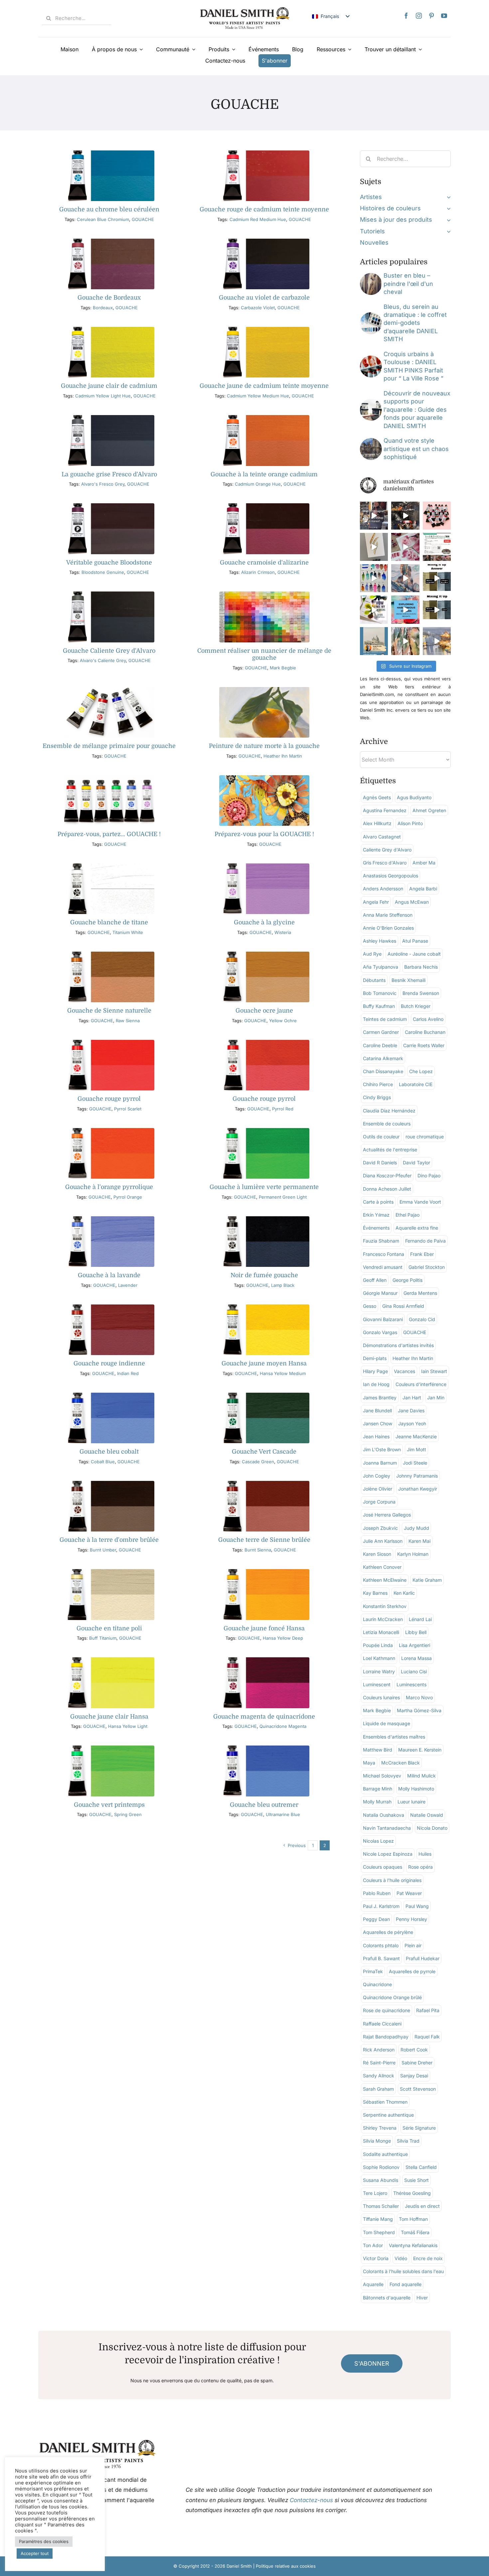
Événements (376, 1228)
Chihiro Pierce (378, 1084)
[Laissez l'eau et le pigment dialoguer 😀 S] (405, 547)
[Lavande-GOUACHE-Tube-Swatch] (109, 1219)
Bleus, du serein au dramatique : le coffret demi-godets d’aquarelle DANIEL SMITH (415, 323)
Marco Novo (419, 1697)
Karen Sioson (377, 1554)
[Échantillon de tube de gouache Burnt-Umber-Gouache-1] (109, 1484)
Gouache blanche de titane (109, 922)
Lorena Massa (416, 1658)
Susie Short (416, 2180)
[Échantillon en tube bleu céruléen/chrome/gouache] (109, 153)
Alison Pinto (410, 823)
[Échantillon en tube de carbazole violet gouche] (264, 241)
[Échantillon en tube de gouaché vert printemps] (109, 1748)
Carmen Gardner (381, 1032)
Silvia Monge (377, 2141)
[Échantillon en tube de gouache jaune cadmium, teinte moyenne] (264, 330)
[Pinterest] (431, 16)
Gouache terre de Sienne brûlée (264, 1540)
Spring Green (128, 1814)
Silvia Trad (408, 2141)
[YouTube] (444, 16)
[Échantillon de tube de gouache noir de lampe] (264, 1219)
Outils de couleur (381, 1137)
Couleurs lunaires (381, 1697)
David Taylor (416, 1163)
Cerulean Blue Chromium (103, 219)
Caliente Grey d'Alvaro (387, 850)
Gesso (370, 1306)
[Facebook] (406, 16)
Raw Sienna (128, 1021)
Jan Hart (412, 1398)
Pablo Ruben (377, 1893)
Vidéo (401, 2258)
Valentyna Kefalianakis (413, 2245)
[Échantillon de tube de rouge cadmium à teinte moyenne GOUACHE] (264, 153)
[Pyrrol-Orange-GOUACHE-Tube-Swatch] (109, 1131)
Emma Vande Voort (420, 1202)
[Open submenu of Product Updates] (447, 220)
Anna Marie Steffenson (388, 915)
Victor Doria (376, 2258)
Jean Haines (376, 1436)
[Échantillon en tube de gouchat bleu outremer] (264, 1748)
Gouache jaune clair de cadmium (109, 386)
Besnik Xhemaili (408, 980)
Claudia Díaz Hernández (389, 1111)
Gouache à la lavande (109, 1275)
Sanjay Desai (414, 2076)
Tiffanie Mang (378, 2219)
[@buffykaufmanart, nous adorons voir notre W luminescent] (405, 641)
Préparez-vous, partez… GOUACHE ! (109, 834)
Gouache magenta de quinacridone (264, 1717)
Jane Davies (411, 1410)
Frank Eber (422, 1254)
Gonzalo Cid (422, 1319)
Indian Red (128, 1373)
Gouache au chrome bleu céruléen (109, 209)
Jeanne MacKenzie (416, 1436)
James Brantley (380, 1398)
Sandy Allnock (379, 2076)
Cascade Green (258, 1462)
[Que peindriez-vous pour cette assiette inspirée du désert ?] (405, 578)
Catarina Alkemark (383, 1058)
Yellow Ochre (283, 1021)
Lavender (128, 1285)
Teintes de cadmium (385, 1019)
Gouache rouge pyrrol (109, 1099)
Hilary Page (375, 1371)
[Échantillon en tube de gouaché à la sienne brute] (109, 954)
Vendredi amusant (383, 1267)
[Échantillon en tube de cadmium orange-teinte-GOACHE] (264, 418)
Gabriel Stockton (427, 1267)
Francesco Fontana (384, 1254)
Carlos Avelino (428, 1019)
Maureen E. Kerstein (420, 1750)
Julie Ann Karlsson (383, 1541)
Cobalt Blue (103, 1462)
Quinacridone (377, 1984)
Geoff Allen (375, 1280)
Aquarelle (373, 2284)
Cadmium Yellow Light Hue (103, 396)
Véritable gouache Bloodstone (109, 563)
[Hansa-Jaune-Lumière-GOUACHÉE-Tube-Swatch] (109, 1660)
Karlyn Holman (413, 1554)
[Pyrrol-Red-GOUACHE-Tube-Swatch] (264, 1043)
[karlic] (371, 441)
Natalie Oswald (427, 1815)
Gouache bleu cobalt (109, 1452)
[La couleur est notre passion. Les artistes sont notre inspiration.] (437, 547)
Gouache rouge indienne (109, 1363)
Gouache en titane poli (109, 1628)
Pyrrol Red (283, 1109)
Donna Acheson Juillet (387, 1189)
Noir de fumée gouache (264, 1275)
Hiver (422, 2298)
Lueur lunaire (411, 1802)
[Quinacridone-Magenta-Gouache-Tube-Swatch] (264, 1660)
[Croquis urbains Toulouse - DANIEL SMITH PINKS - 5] (371, 358)
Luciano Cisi (414, 1671)
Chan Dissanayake (383, 1071)
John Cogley (377, 1476)
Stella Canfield (421, 2167)
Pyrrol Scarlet (128, 1109)
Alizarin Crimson (258, 572)
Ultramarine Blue (283, 1814)
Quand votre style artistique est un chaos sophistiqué (416, 449)
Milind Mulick (421, 1776)
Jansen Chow (378, 1423)
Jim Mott (416, 1449)
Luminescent (377, 1684)
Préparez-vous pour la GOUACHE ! (264, 834)
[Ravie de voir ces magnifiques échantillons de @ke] (374, 578)
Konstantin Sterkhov (385, 1606)
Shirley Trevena (380, 2128)
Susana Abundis (381, 2180)
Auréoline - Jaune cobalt (414, 954)
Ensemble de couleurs (387, 1124)
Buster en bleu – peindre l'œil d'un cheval (408, 284)
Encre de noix (428, 2258)
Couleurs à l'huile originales (392, 1880)
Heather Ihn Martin (283, 756)
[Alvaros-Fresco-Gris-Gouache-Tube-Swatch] (109, 418)
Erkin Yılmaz (376, 1215)
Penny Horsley (411, 1919)
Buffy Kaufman (379, 1006)
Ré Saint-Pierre (379, 2063)
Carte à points (378, 1202)
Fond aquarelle (406, 2284)
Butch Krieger (416, 1006)
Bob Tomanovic (380, 993)
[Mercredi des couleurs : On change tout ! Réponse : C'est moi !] (437, 578)
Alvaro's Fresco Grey (103, 484)
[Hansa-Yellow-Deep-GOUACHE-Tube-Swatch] (264, 1572)
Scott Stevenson (418, 2089)
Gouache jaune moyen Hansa (264, 1363)
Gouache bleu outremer (264, 1805)
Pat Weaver (409, 1893)
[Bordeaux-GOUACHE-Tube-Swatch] (109, 241)
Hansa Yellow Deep (283, 1638)
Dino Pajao (429, 1175)
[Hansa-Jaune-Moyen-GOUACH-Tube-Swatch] (264, 1307)
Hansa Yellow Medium (283, 1373)
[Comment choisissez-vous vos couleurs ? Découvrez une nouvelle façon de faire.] (374, 609)
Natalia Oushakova (384, 1815)
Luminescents (411, 1684)
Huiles (425, 1854)
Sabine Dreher (417, 2063)
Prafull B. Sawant (381, 1958)
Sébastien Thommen (385, 2102)
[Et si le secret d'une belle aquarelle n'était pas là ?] (405, 609)
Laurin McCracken (383, 1619)
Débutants (374, 980)
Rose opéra (420, 1867)
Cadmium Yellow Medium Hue (258, 396)
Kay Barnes (375, 1593)
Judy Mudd (416, 1528)
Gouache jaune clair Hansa (109, 1717)
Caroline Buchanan (425, 1032)
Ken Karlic (404, 1593)
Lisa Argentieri (414, 1645)
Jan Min (436, 1398)
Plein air (413, 1945)
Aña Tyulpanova (381, 967)
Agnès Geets (377, 797)
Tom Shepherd (379, 2232)
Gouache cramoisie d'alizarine (264, 563)
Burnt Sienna (258, 1550)
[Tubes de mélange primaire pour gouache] (109, 690)
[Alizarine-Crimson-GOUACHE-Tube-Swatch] (264, 506)
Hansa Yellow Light (128, 1726)
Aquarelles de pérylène (388, 1932)
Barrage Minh (378, 1789)
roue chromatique (425, 1137)
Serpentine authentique (388, 2115)
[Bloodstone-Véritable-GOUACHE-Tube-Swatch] (109, 506)
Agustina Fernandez (385, 810)
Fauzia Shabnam (381, 1241)
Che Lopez (421, 1071)
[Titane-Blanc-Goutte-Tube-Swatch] (109, 866)
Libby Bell (416, 1632)
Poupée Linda (378, 1645)
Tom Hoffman (413, 2219)
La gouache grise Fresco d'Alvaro (109, 474)
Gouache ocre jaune (264, 1011)
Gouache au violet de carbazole (264, 298)
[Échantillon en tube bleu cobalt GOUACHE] (109, 1396)
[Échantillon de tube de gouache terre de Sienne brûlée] (264, 1484)
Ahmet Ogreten (429, 810)
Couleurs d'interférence (421, 1384)
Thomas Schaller (381, 2206)
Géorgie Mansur (380, 1293)
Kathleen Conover (382, 1567)
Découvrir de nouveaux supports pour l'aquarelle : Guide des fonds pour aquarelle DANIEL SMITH (417, 410)
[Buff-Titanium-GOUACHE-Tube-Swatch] (109, 1572)
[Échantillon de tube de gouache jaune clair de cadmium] (109, 330)
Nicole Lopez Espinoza (388, 1854)
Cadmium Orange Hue (258, 484)
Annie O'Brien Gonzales (388, 928)
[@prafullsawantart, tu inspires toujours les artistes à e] (437, 641)
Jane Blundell (377, 1410)
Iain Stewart (434, 1371)
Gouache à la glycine (264, 922)
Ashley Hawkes (380, 941)
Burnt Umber (103, 1550)
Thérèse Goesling (412, 2193)
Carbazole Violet (258, 308)
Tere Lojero (375, 2193)
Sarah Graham (378, 2089)
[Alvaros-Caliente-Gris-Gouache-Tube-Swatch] (109, 594)
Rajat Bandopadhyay (386, 2037)
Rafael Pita (428, 2010)
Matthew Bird (378, 1750)
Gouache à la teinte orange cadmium (264, 474)
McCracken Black (401, 1763)
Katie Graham (427, 1580)
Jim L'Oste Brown (382, 1449)
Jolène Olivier (378, 1489)
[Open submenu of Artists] (447, 197)
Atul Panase (415, 941)
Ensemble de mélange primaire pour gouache (109, 746)
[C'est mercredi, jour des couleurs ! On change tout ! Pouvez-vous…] (437, 609)
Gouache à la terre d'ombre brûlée (109, 1540)
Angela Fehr (376, 902)
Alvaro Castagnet (382, 837)
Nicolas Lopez (378, 1841)
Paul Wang (417, 1906)
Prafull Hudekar (423, 1958)
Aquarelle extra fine (417, 1228)
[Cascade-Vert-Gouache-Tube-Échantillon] (264, 1396)
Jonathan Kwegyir (418, 1489)
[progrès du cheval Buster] (371, 276)
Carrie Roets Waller (424, 1045)
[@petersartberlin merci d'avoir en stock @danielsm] (437, 516)
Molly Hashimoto (416, 1789)
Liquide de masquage (387, 1723)
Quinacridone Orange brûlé (392, 1997)
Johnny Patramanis (417, 1476)
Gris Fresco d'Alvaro (385, 863)
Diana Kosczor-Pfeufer (387, 1175)
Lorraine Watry (379, 1671)
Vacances (405, 1371)
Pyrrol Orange (128, 1197)
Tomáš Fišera (415, 2232)
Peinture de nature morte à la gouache (264, 746)
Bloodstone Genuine (103, 572)
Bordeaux (103, 308)
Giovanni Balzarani (383, 1319)
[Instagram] (419, 16)
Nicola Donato (432, 1828)
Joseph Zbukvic (380, 1528)
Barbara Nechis (421, 967)
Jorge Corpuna (379, 1502)
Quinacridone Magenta (283, 1726)
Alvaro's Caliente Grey (103, 660)
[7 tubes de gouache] (109, 778)
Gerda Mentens (420, 1293)
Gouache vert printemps (109, 1805)
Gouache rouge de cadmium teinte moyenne (264, 209)
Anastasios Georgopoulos (391, 876)
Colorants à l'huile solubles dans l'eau (403, 2271)
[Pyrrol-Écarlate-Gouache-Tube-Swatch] (109, 1043)
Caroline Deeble (380, 1045)
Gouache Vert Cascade (264, 1452)
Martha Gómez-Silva (419, 1710)
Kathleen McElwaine (385, 1580)
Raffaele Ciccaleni (382, 2024)
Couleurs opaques (383, 1867)
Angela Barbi (423, 889)
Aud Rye (372, 954)
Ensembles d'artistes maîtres (394, 1737)
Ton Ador (373, 2245)
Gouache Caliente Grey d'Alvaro (109, 651)
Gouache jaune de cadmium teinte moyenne (264, 386)
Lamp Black (283, 1285)
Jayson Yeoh (412, 1423)
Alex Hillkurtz (377, 823)
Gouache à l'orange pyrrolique (109, 1187)
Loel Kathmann (379, 1658)
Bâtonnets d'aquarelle (387, 2298)
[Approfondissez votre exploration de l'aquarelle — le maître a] (405, 516)
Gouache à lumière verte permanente (264, 1187)
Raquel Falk (427, 2037)
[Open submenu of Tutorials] (447, 231)
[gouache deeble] (264, 778)
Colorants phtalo (381, 1945)
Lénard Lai (420, 1619)
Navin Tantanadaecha (387, 1828)
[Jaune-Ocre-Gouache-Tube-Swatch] (264, 954)
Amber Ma (424, 863)
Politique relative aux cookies (286, 2566)
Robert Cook (414, 2050)
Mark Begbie (283, 668)
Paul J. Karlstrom (381, 1906)
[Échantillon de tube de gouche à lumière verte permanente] (264, 1131)
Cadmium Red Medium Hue (258, 219)
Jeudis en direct (422, 2206)
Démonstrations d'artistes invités (398, 1345)
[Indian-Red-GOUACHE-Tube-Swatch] (109, 1307)
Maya (369, 1763)
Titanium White (128, 932)
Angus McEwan (412, 902)
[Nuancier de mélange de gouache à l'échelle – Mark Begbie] (264, 594)
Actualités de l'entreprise (390, 1150)
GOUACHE (143, 219)
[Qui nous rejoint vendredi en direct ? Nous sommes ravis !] (374, 641)
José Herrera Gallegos (387, 1515)
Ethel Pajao (407, 1215)
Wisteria (283, 932)
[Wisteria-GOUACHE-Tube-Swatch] (264, 866)
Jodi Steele (415, 1463)
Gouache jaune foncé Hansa (264, 1628)
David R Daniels (380, 1163)
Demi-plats (375, 1358)
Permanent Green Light (283, 1197)
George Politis (407, 1280)
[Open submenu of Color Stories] (447, 208)
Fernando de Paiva (425, 1241)
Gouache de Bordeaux (109, 298)
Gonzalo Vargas (380, 1332)
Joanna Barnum (380, 1463)
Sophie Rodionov (381, 2167)
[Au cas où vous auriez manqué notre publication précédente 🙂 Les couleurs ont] (374, 516)
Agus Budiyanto (414, 797)
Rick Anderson (379, 2050)
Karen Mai (419, 1541)
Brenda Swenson (421, 993)
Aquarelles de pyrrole (412, 1971)
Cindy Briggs (377, 1097)
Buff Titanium (103, 1638)
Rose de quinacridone (387, 2010)
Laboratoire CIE (416, 1084)
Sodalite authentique (385, 2154)
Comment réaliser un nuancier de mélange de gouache (264, 654)
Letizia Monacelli (381, 1632)
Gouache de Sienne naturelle (109, 1011)
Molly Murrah (377, 1802)
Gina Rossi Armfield (403, 1306)
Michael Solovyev (382, 1776)
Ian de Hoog (376, 1384)
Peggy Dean (376, 1919)
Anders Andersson (383, 889)
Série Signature (419, 2128)
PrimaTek (373, 1971)
